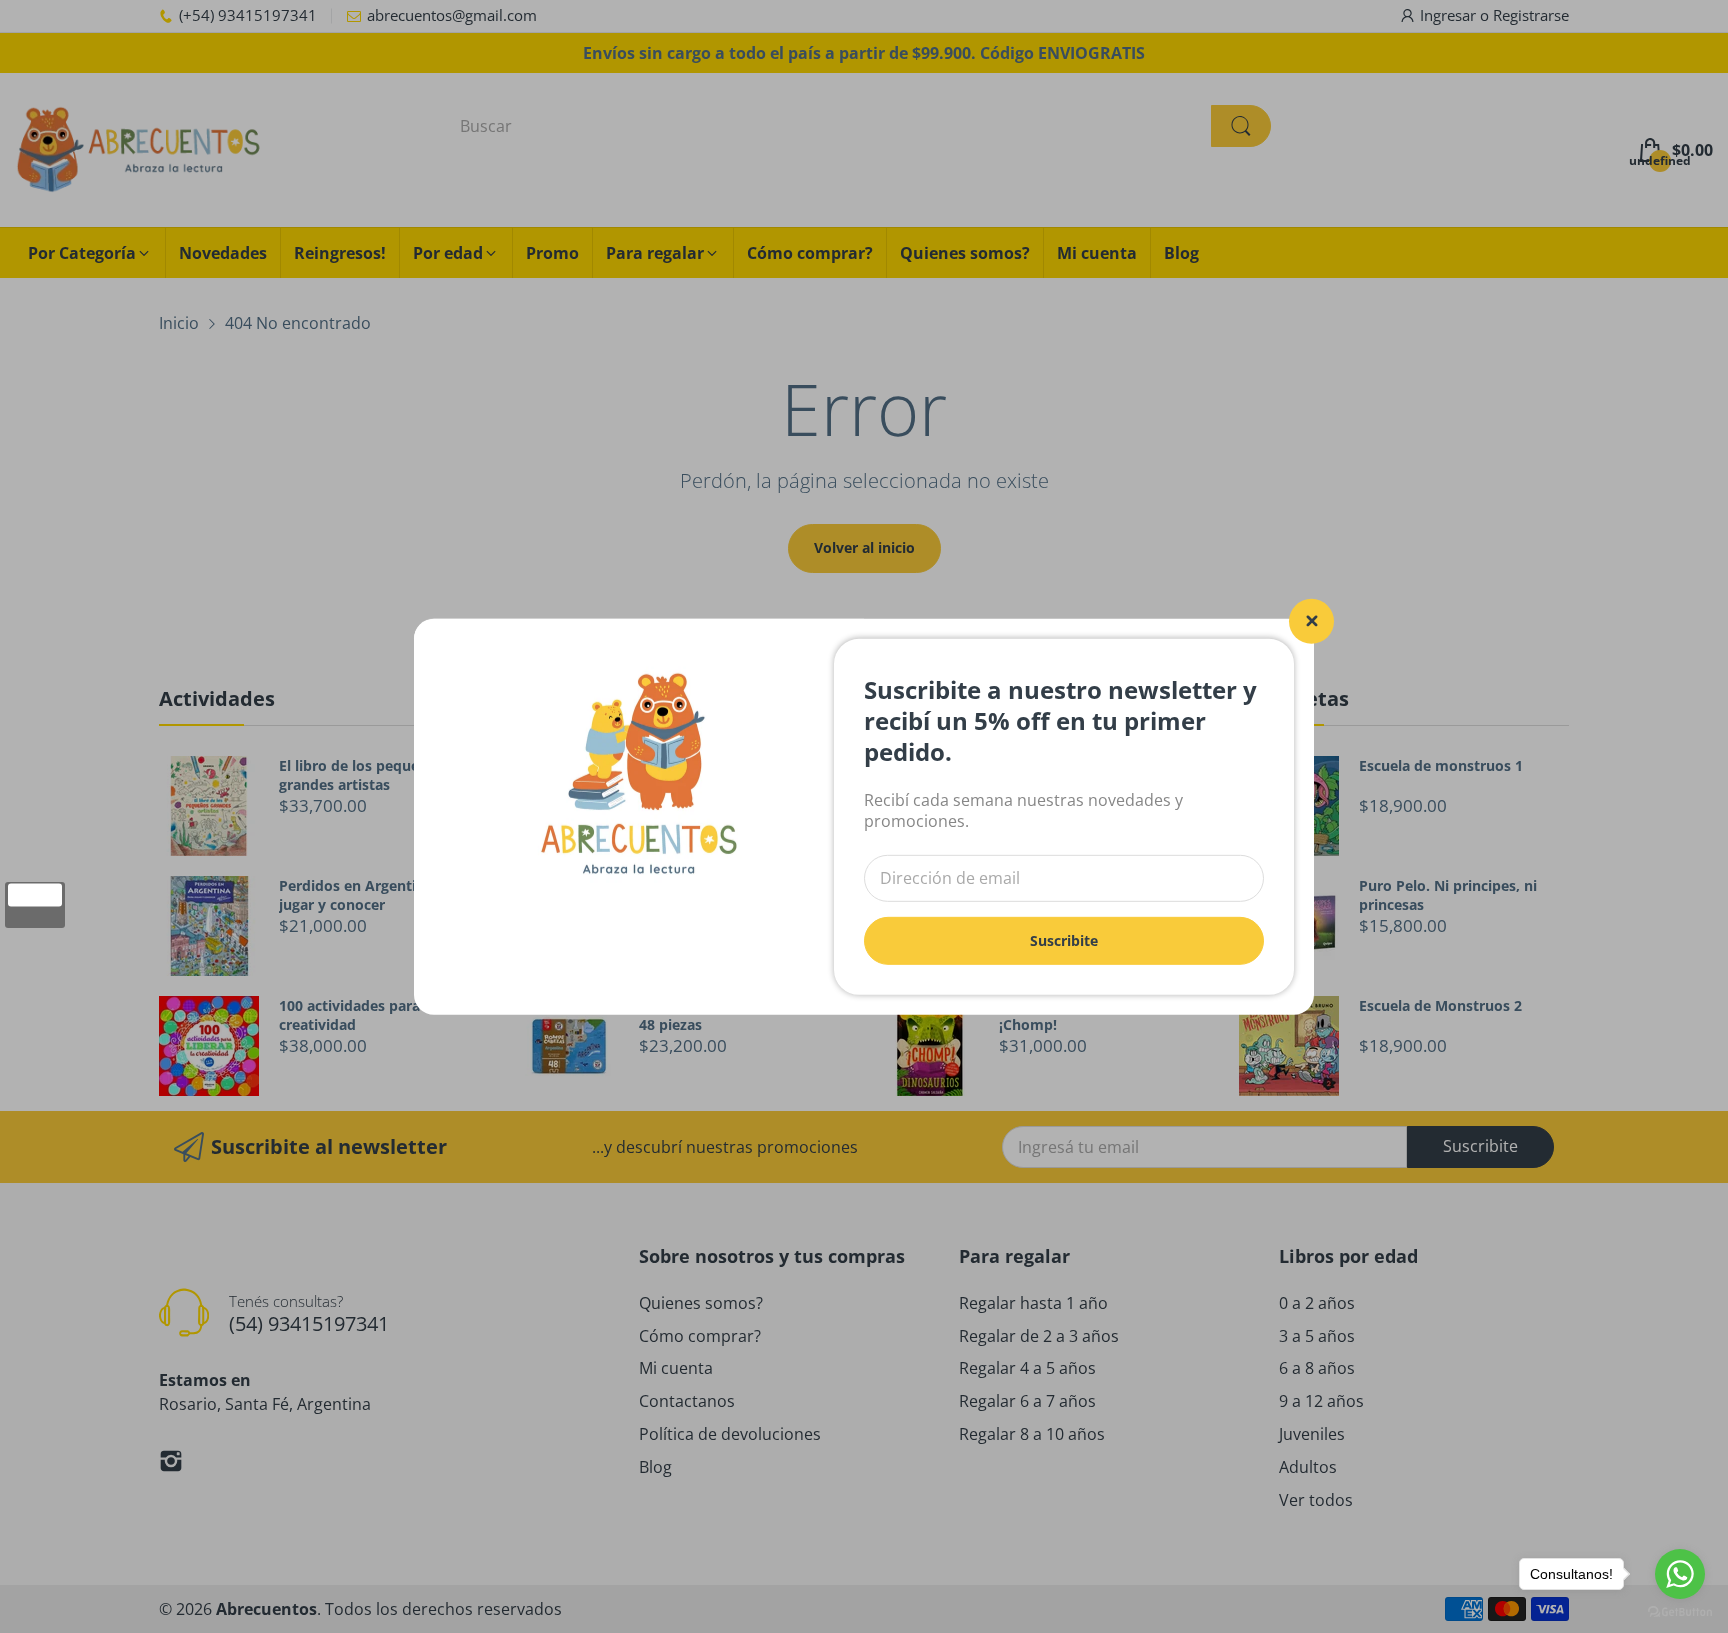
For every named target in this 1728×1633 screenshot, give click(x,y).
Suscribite (1064, 939)
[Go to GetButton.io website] (1680, 1612)
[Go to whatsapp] (1680, 1574)
